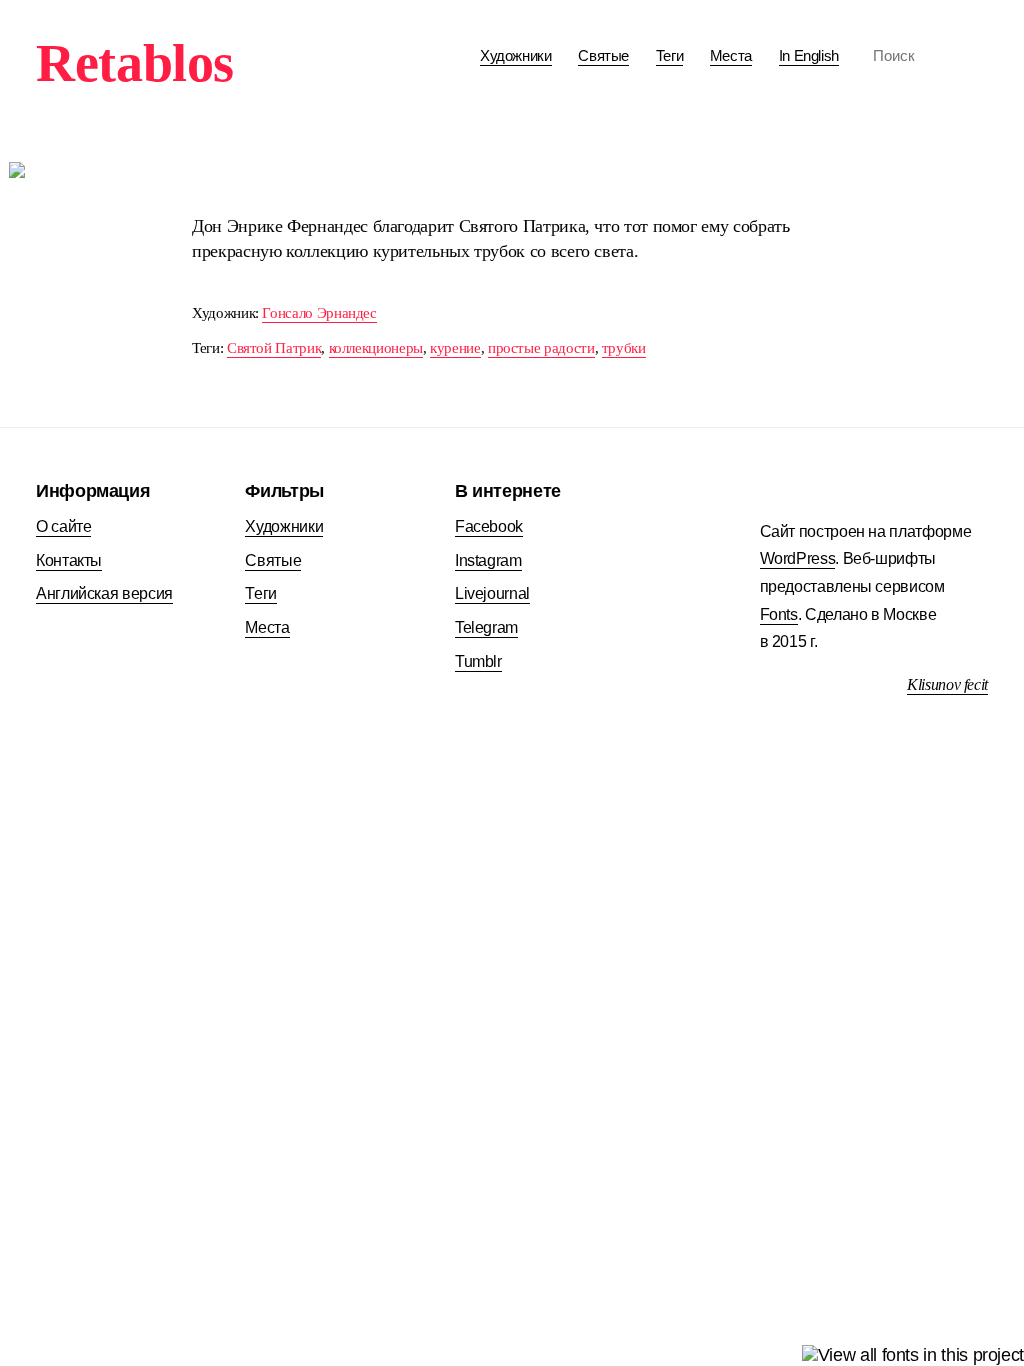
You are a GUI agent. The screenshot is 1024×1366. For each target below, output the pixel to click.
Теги (670, 55)
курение (455, 347)
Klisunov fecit (947, 684)
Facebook (489, 526)
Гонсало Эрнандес (319, 312)
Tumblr (478, 661)
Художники (516, 55)
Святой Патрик (274, 347)
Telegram (486, 627)
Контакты (69, 560)
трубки (624, 347)
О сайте (63, 526)
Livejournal (492, 593)
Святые (603, 55)
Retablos (135, 63)
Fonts (779, 614)
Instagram (488, 560)
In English (809, 55)
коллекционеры (376, 347)
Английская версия (104, 593)
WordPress (798, 558)
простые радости (541, 347)
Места (731, 55)
